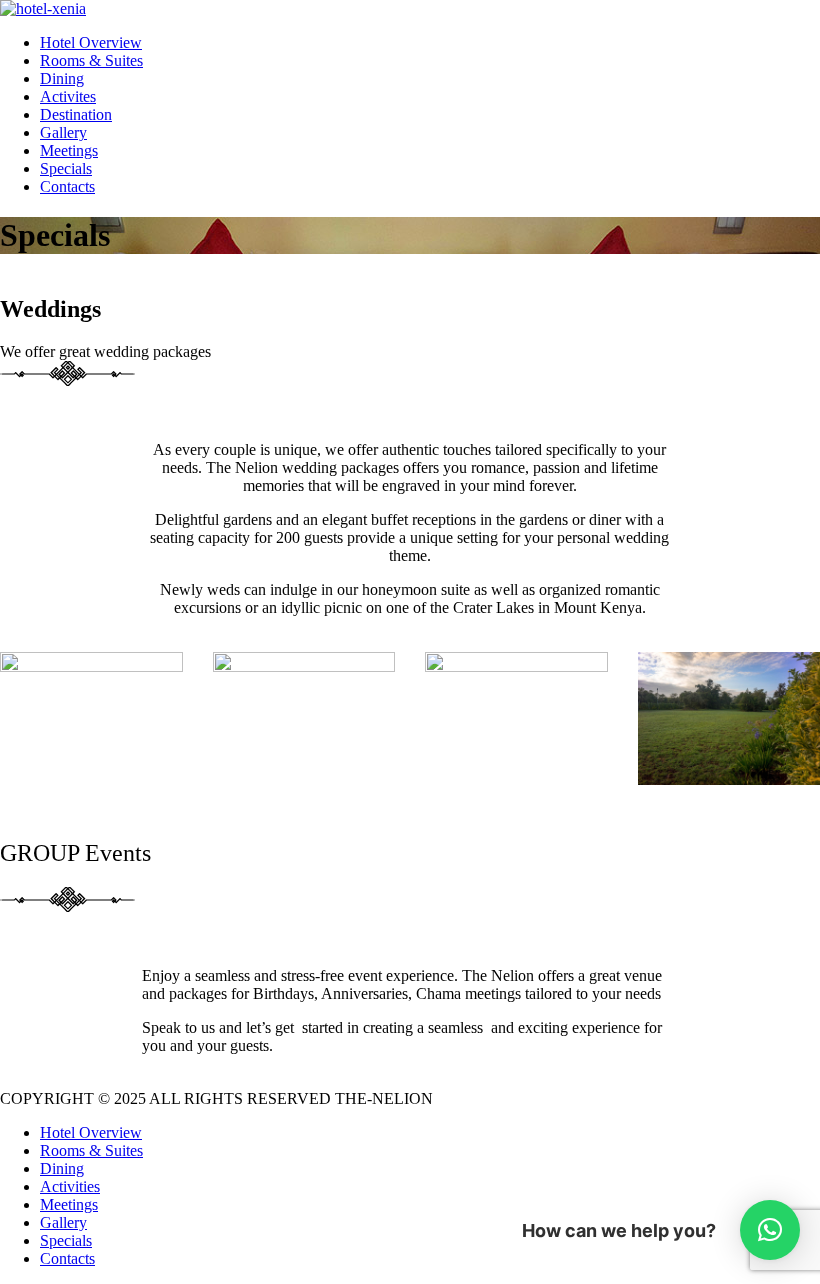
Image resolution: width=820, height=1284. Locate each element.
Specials (66, 168)
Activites (68, 96)
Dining (62, 78)
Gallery (63, 132)
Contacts (67, 186)
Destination (76, 114)
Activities (70, 1186)
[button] (770, 1230)
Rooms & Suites (91, 60)
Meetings (69, 150)
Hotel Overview (91, 42)
